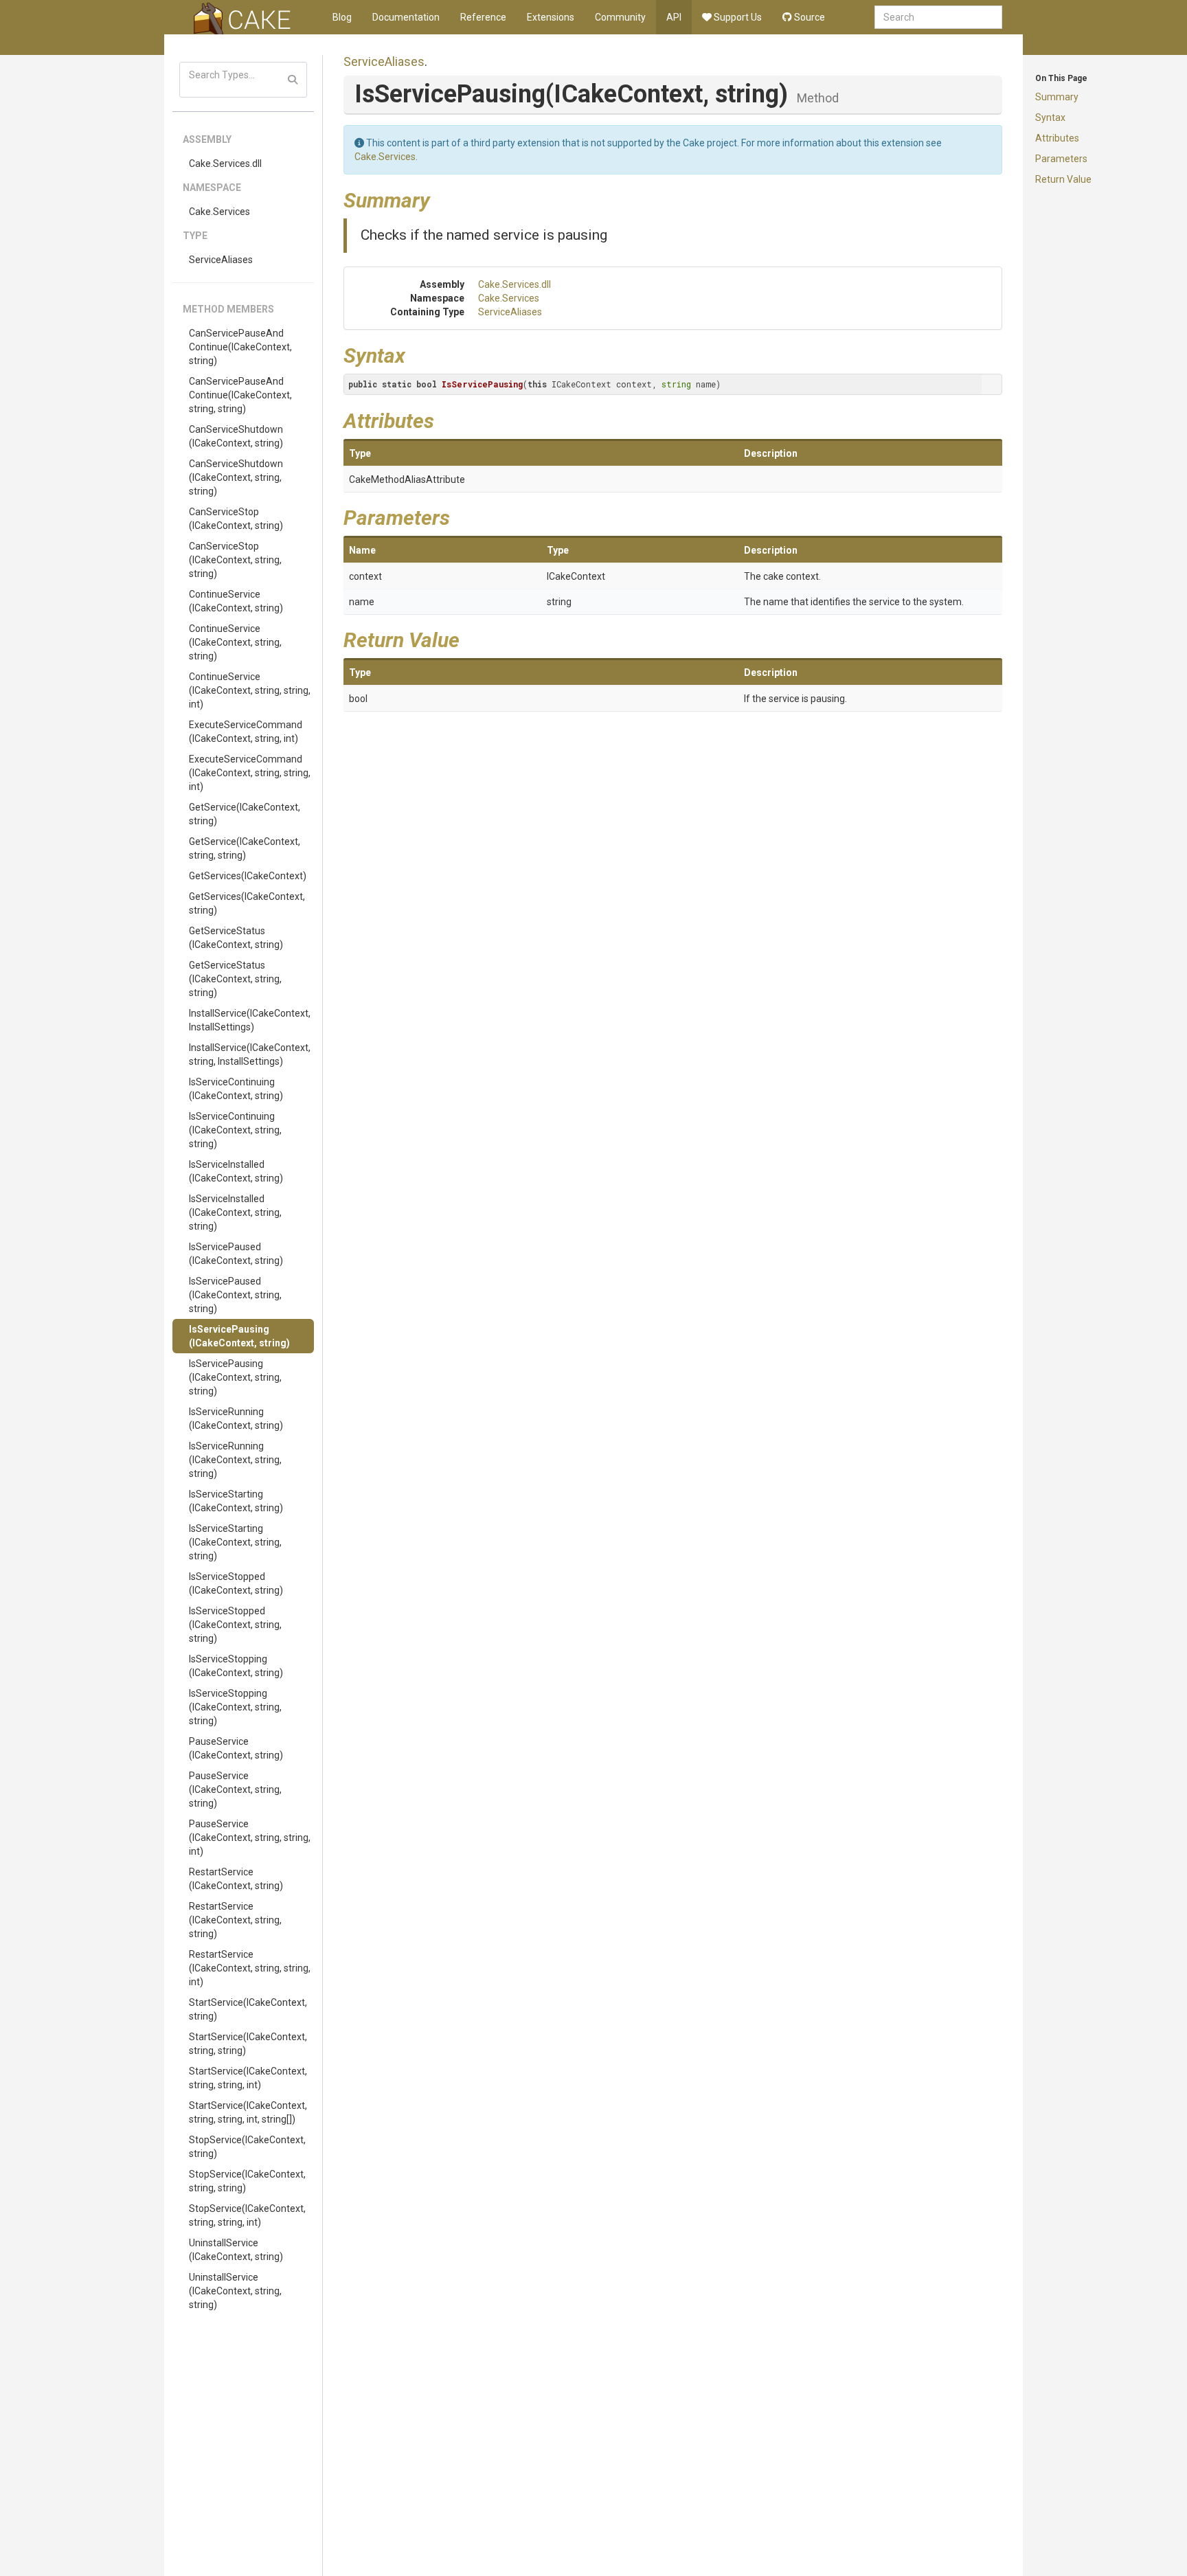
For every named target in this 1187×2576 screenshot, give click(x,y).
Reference (483, 17)
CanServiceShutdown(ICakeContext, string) (236, 436)
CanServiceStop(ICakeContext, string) (236, 519)
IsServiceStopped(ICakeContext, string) (236, 1583)
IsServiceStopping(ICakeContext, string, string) (235, 1707)
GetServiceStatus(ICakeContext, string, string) (235, 979)
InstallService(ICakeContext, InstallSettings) (250, 1020)
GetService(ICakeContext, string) (245, 814)
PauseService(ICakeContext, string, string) (235, 1789)
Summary (1057, 97)
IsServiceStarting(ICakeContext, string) (236, 1501)
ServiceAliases (221, 260)
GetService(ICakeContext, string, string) (245, 848)
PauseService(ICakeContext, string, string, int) (250, 1838)
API (674, 17)
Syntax (1050, 117)
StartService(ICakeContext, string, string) (248, 2044)
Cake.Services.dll (225, 163)
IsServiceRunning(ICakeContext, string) (236, 1419)
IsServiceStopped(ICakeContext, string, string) (235, 1625)
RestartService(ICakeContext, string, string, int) (250, 1968)
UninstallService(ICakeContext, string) (236, 2250)
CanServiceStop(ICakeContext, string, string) (235, 560)
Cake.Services (219, 212)
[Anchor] (440, 199)
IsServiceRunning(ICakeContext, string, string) (235, 1460)
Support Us (737, 17)
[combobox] (938, 17)
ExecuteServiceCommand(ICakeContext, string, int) (246, 732)
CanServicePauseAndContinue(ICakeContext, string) (240, 347)
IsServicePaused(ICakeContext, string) (236, 1254)
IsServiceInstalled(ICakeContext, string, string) (235, 1212)
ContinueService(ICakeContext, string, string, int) (250, 690)
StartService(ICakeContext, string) (248, 2009)
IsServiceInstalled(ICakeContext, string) (236, 1171)
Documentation (406, 17)
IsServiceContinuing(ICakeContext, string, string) (235, 1130)
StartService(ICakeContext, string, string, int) (248, 2078)
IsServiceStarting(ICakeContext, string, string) (235, 1542)
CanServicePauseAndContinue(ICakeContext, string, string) (240, 395)
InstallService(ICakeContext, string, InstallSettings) (250, 1054)
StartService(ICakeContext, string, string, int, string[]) (248, 2112)
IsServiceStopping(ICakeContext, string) (236, 1666)
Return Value (1063, 179)
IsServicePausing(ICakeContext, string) (239, 1336)
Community (620, 17)
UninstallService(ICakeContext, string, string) (235, 2291)
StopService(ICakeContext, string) (247, 2147)
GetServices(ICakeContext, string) (247, 903)
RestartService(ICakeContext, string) (236, 1879)
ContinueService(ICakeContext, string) (236, 601)
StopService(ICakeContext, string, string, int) (247, 2215)
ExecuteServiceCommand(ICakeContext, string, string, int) (250, 773)
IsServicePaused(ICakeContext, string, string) (235, 1295)
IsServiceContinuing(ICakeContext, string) (236, 1089)
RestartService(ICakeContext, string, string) (235, 1920)
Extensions (551, 17)
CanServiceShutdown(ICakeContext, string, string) (236, 477)
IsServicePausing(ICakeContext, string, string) (235, 1377)
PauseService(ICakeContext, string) (236, 1748)
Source (809, 17)
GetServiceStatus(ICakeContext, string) (236, 938)
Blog (342, 17)
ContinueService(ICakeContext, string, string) (235, 642)
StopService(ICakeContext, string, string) (247, 2181)
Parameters (1061, 159)
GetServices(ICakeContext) (248, 876)
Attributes (1057, 138)
